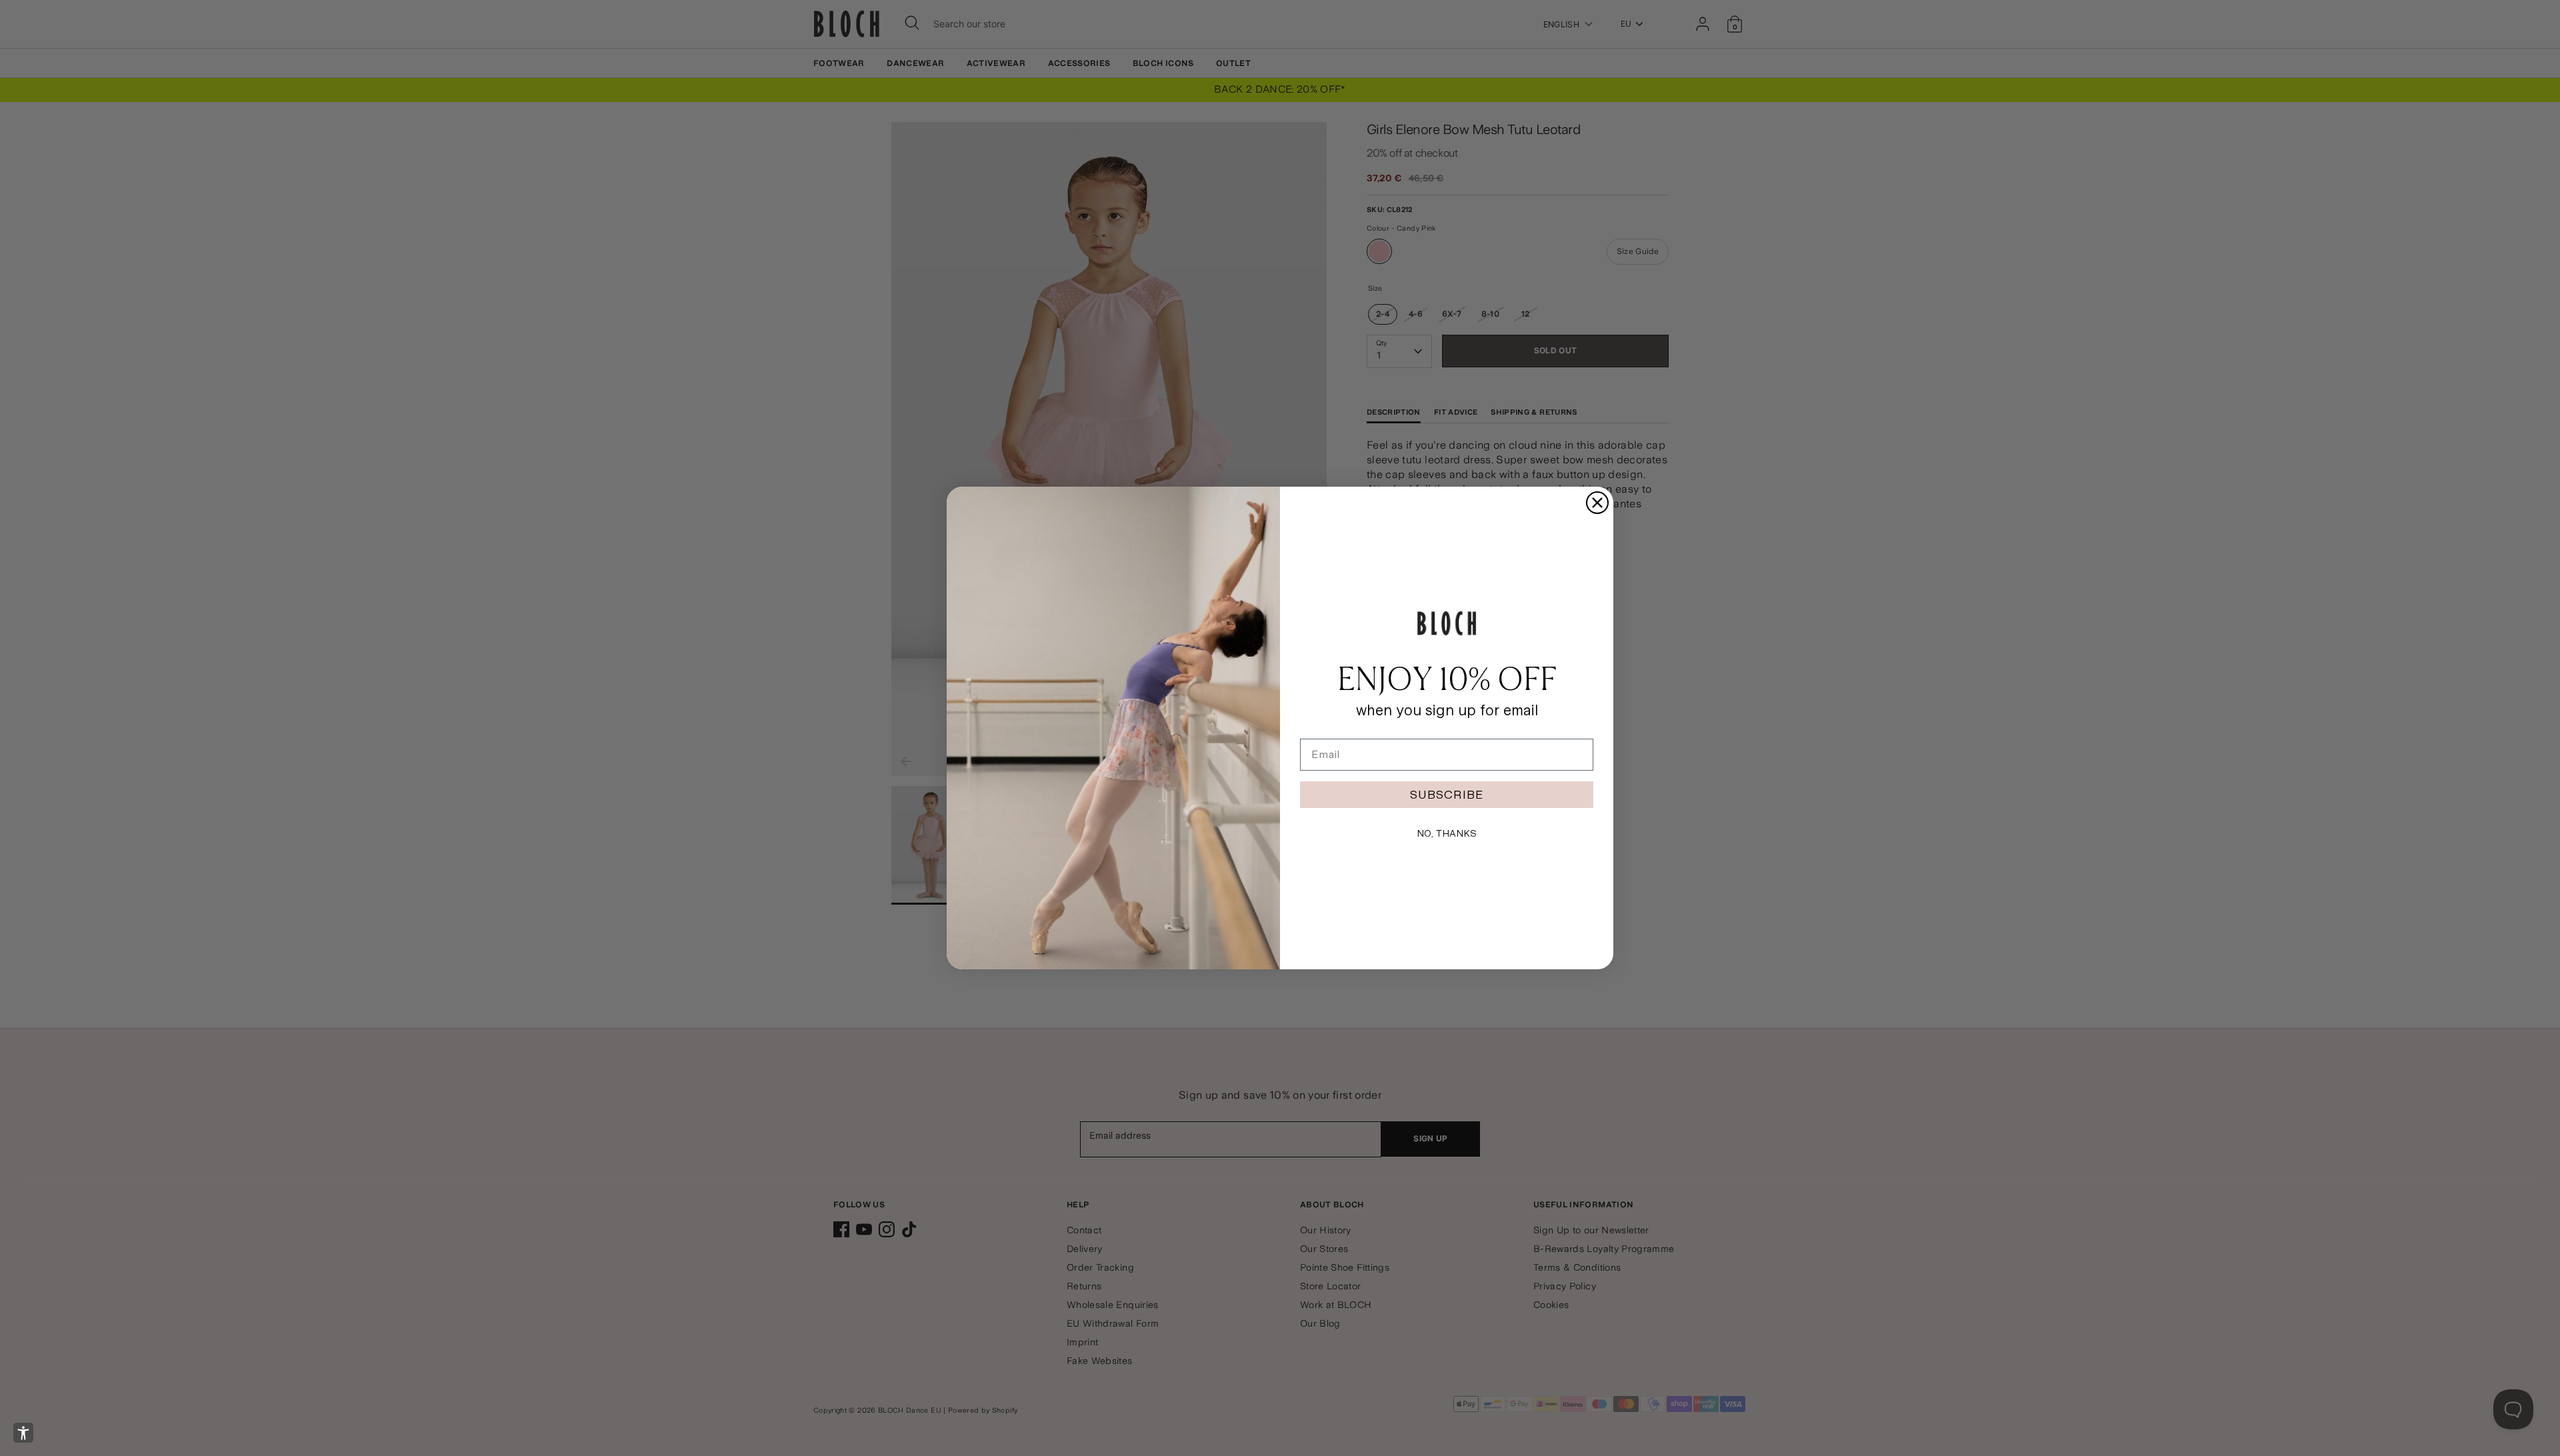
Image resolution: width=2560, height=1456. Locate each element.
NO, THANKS (1447, 833)
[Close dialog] (1597, 503)
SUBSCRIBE (1447, 794)
